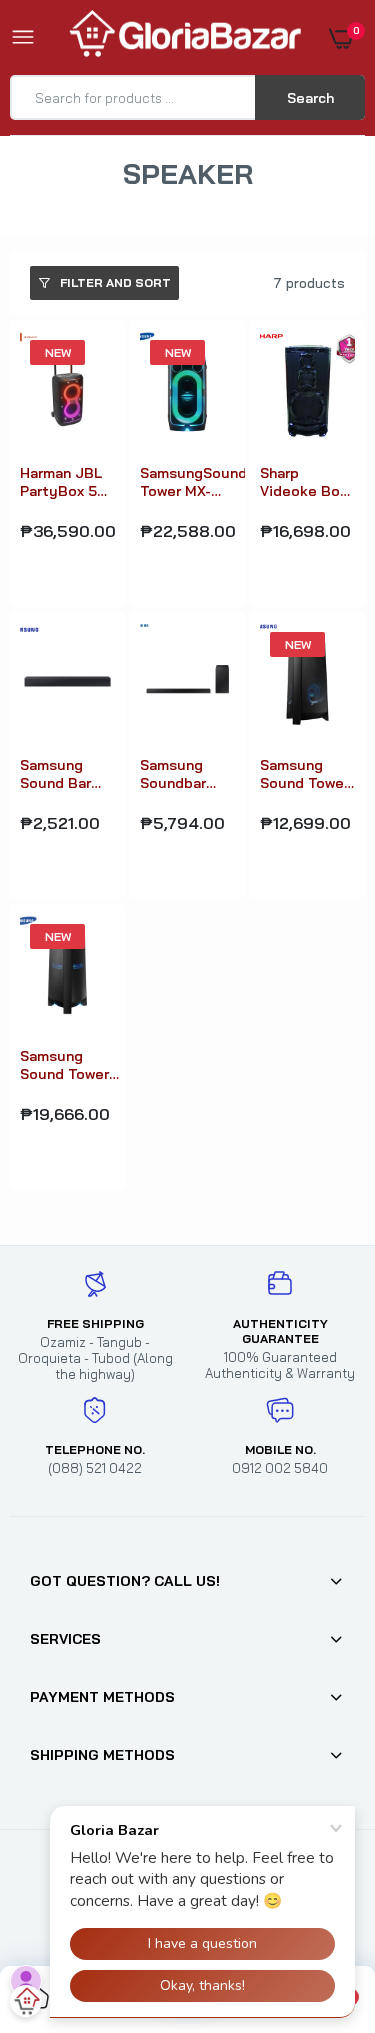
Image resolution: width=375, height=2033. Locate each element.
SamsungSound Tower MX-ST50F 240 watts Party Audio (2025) (193, 482)
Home (149, 199)
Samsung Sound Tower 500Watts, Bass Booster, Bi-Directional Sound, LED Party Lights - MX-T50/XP (304, 774)
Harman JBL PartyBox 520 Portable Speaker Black (67, 482)
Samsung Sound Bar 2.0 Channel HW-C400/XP (65, 774)
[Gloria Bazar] (183, 37)
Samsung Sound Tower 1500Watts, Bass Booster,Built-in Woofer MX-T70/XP (69, 1065)
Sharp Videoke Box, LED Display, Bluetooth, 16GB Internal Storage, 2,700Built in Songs (306, 482)
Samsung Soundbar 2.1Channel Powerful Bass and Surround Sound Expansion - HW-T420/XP (184, 774)
